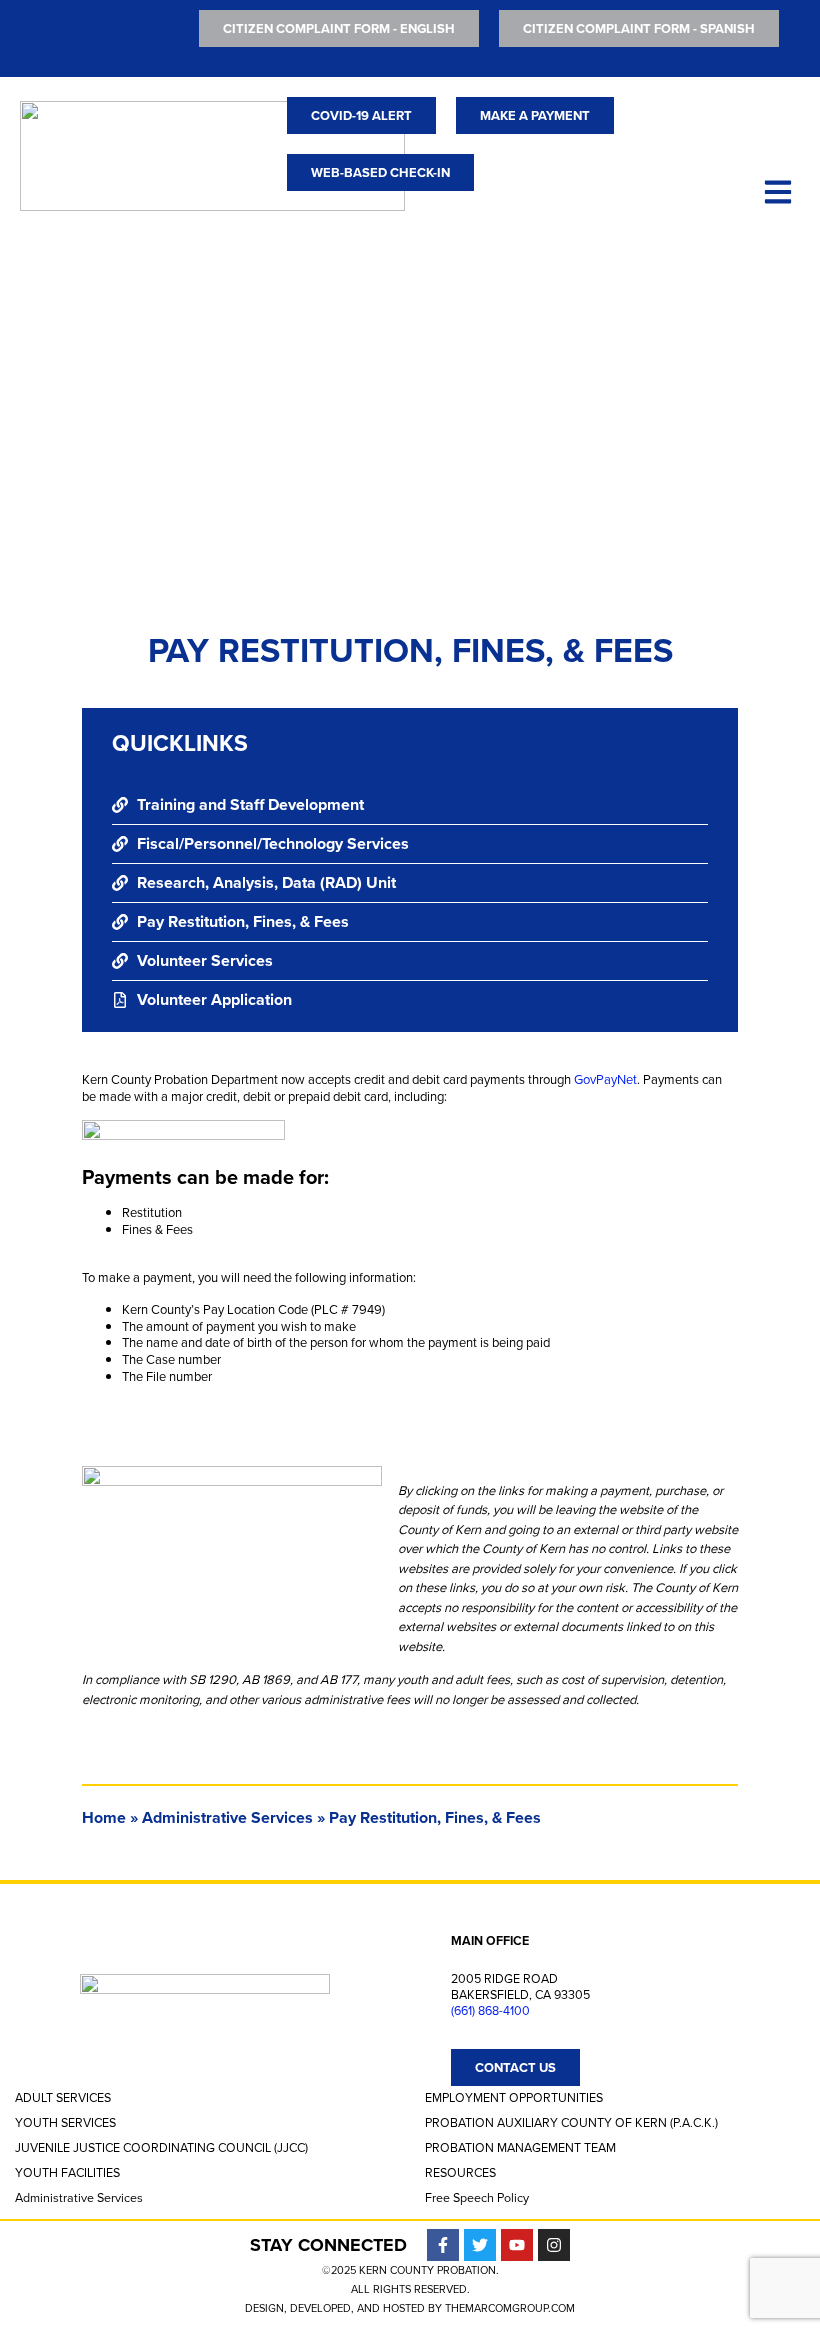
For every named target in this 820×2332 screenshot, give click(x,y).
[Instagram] (554, 2245)
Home (104, 1817)
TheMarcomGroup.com (510, 2308)
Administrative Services (227, 1817)
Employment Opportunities (514, 2098)
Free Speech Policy (477, 2198)
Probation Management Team (520, 2148)
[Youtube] (517, 2245)
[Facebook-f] (443, 2245)
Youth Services (65, 2123)
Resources (460, 2173)
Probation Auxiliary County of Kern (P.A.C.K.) (571, 2123)
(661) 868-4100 (490, 2011)
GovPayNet (605, 1079)
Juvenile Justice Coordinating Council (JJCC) (161, 2148)
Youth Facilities (67, 2173)
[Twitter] (480, 2245)
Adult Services (63, 2098)
